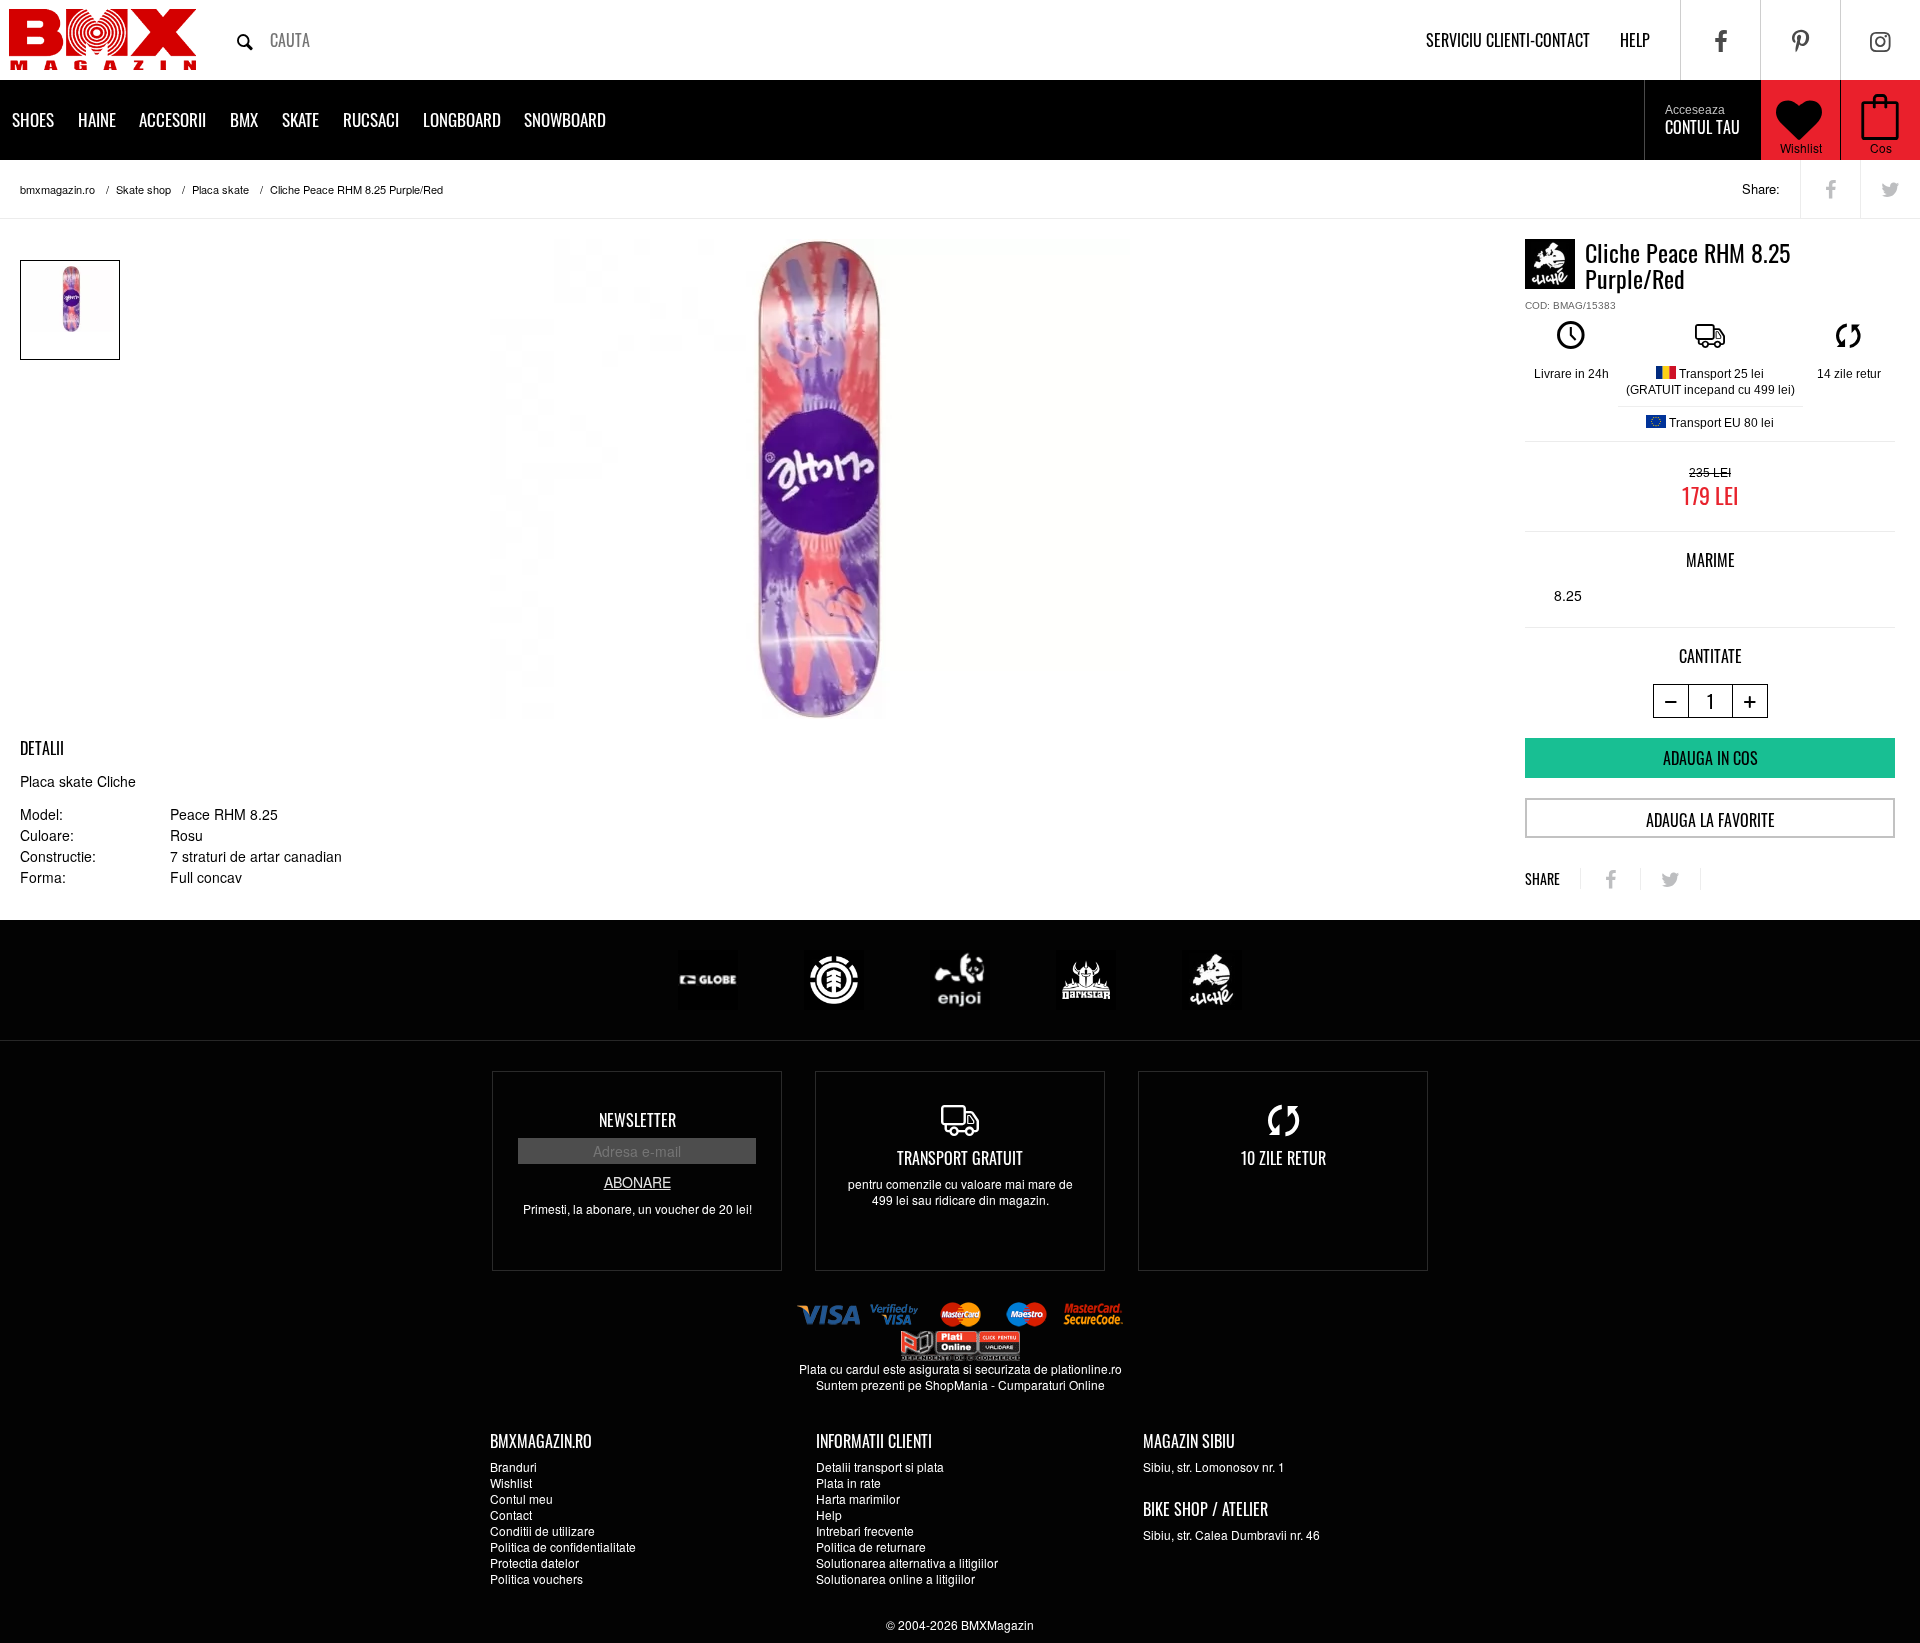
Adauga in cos (1710, 758)
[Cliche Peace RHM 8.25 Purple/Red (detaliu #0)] (70, 310)
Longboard (462, 119)
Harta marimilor (858, 1498)
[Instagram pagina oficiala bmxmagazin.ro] (1880, 40)
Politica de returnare (871, 1546)
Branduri (513, 1466)
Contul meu (521, 1498)
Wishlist (1801, 147)
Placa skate (220, 189)
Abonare (637, 1182)
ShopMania (956, 1384)
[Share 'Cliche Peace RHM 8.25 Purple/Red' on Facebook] (1830, 189)
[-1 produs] (1670, 701)
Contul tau (1702, 121)
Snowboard (565, 119)
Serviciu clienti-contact (1508, 40)
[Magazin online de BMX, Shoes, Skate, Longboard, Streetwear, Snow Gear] (102, 39)
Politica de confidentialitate (563, 1546)
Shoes (33, 119)
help (1635, 40)
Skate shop (143, 189)
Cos (1881, 147)
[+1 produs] (1750, 701)
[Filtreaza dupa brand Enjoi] (960, 977)
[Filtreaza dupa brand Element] (834, 977)
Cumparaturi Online (1051, 1384)
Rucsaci (371, 119)
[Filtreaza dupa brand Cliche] (1212, 977)
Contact (511, 1514)
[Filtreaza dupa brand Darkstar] (1086, 977)
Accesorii (172, 119)
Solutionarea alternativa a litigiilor (907, 1562)
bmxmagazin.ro (57, 189)
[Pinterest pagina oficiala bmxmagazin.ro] (1800, 40)
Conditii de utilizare (542, 1530)
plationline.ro (1086, 1368)
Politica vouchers (536, 1578)
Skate (300, 119)
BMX (244, 119)
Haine (97, 119)
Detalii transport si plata (880, 1466)
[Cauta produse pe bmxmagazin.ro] (245, 40)
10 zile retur (1283, 1158)
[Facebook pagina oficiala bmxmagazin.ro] (1720, 40)
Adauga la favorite (1710, 820)
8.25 (1568, 595)
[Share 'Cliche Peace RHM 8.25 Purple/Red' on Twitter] (1890, 189)
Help (829, 1514)
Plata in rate (848, 1482)
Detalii (42, 748)
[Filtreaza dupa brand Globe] (708, 977)
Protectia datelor (534, 1562)
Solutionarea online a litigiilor (895, 1578)
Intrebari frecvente (865, 1530)
